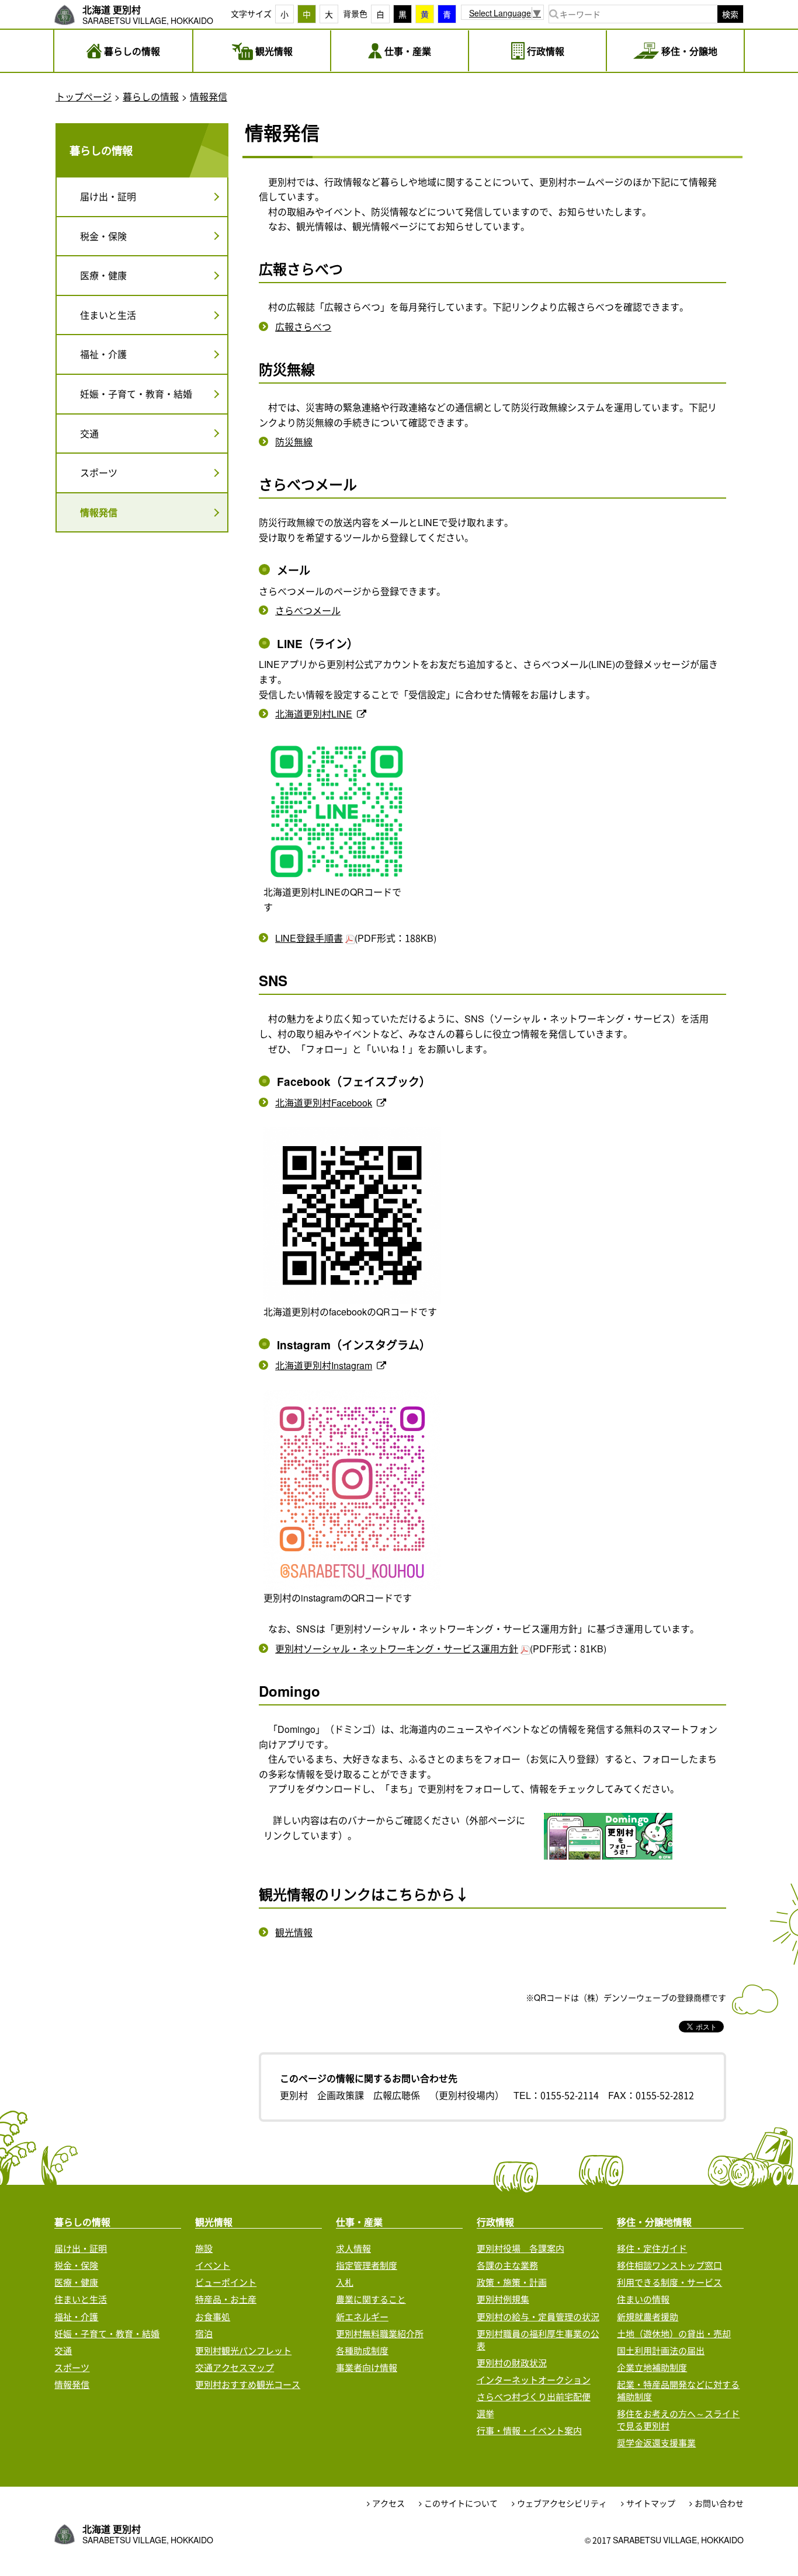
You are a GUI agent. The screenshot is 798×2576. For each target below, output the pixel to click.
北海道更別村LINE (314, 713)
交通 (89, 433)
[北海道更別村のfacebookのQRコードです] (352, 1216)
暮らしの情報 (151, 96)
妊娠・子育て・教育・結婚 (136, 394)
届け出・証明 (108, 196)
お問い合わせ (719, 2503)
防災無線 (294, 441)
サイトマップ (651, 2503)
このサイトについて (461, 2503)
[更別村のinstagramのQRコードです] (352, 1490)
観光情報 (294, 1932)
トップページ (84, 96)
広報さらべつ (303, 326)
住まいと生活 (108, 315)
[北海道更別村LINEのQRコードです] (337, 812)
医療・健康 (103, 275)
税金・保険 (103, 236)
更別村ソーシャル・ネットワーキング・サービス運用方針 (397, 1648)
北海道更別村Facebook (324, 1102)
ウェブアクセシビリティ (562, 2503)
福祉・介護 (103, 354)
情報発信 (209, 96)
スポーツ (99, 472)
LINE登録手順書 (309, 938)
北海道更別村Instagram (324, 1365)
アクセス (388, 2503)
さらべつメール (308, 610)
